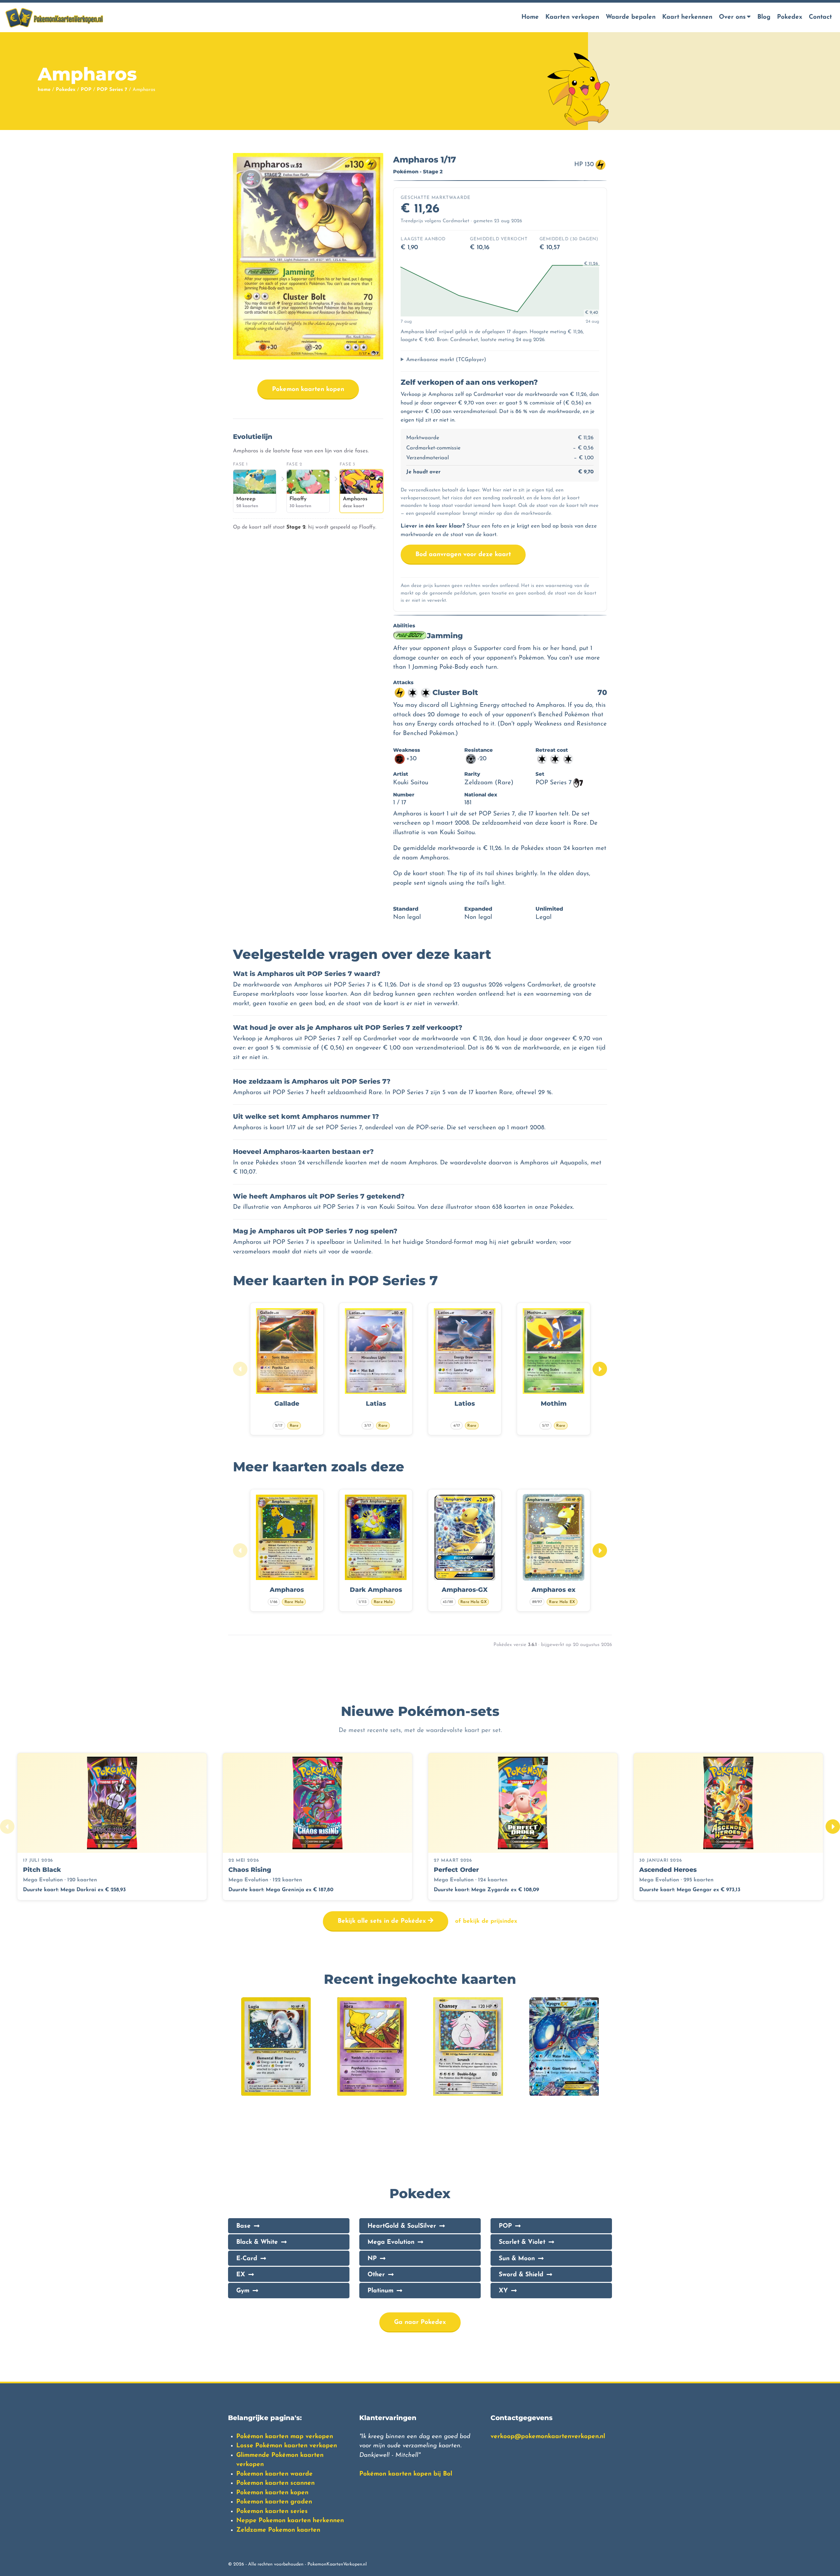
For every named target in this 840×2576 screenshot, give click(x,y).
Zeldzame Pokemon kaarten (278, 2530)
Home (530, 17)
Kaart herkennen (687, 17)
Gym (243, 2291)
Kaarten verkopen (572, 17)
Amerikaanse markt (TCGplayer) (446, 360)
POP (86, 90)
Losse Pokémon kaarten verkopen (287, 2446)
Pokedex (790, 17)
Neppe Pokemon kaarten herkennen (290, 2521)
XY (503, 2291)
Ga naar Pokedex (420, 2322)
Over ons (732, 17)
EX (241, 2275)
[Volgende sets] (833, 1827)
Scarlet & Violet (522, 2242)
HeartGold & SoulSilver (402, 2226)
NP (372, 2259)
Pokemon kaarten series (272, 2511)
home (44, 90)
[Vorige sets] (7, 1827)
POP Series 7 (112, 90)
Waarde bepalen (631, 17)
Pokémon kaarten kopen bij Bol (406, 2474)
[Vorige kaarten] (240, 1369)
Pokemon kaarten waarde (274, 2474)
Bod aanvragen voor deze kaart (463, 555)
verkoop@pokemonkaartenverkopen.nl (548, 2437)
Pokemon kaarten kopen (308, 390)
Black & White (257, 2242)
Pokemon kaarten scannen (275, 2483)
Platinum (380, 2291)
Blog (764, 17)
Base (243, 2226)
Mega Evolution (391, 2242)
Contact (820, 17)
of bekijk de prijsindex (486, 1921)
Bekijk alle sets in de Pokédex (383, 1921)
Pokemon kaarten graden (274, 2502)
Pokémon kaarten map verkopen (285, 2437)
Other (376, 2275)
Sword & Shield (521, 2275)
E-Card (247, 2259)
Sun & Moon (517, 2259)
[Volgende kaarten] (600, 1369)
